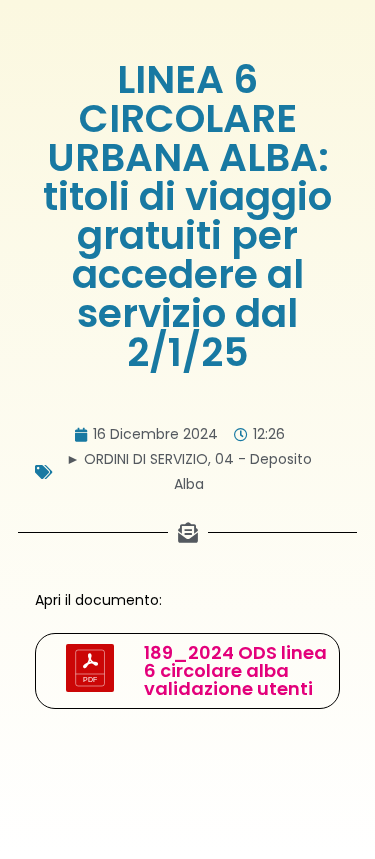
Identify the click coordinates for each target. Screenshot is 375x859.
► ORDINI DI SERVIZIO (137, 459)
